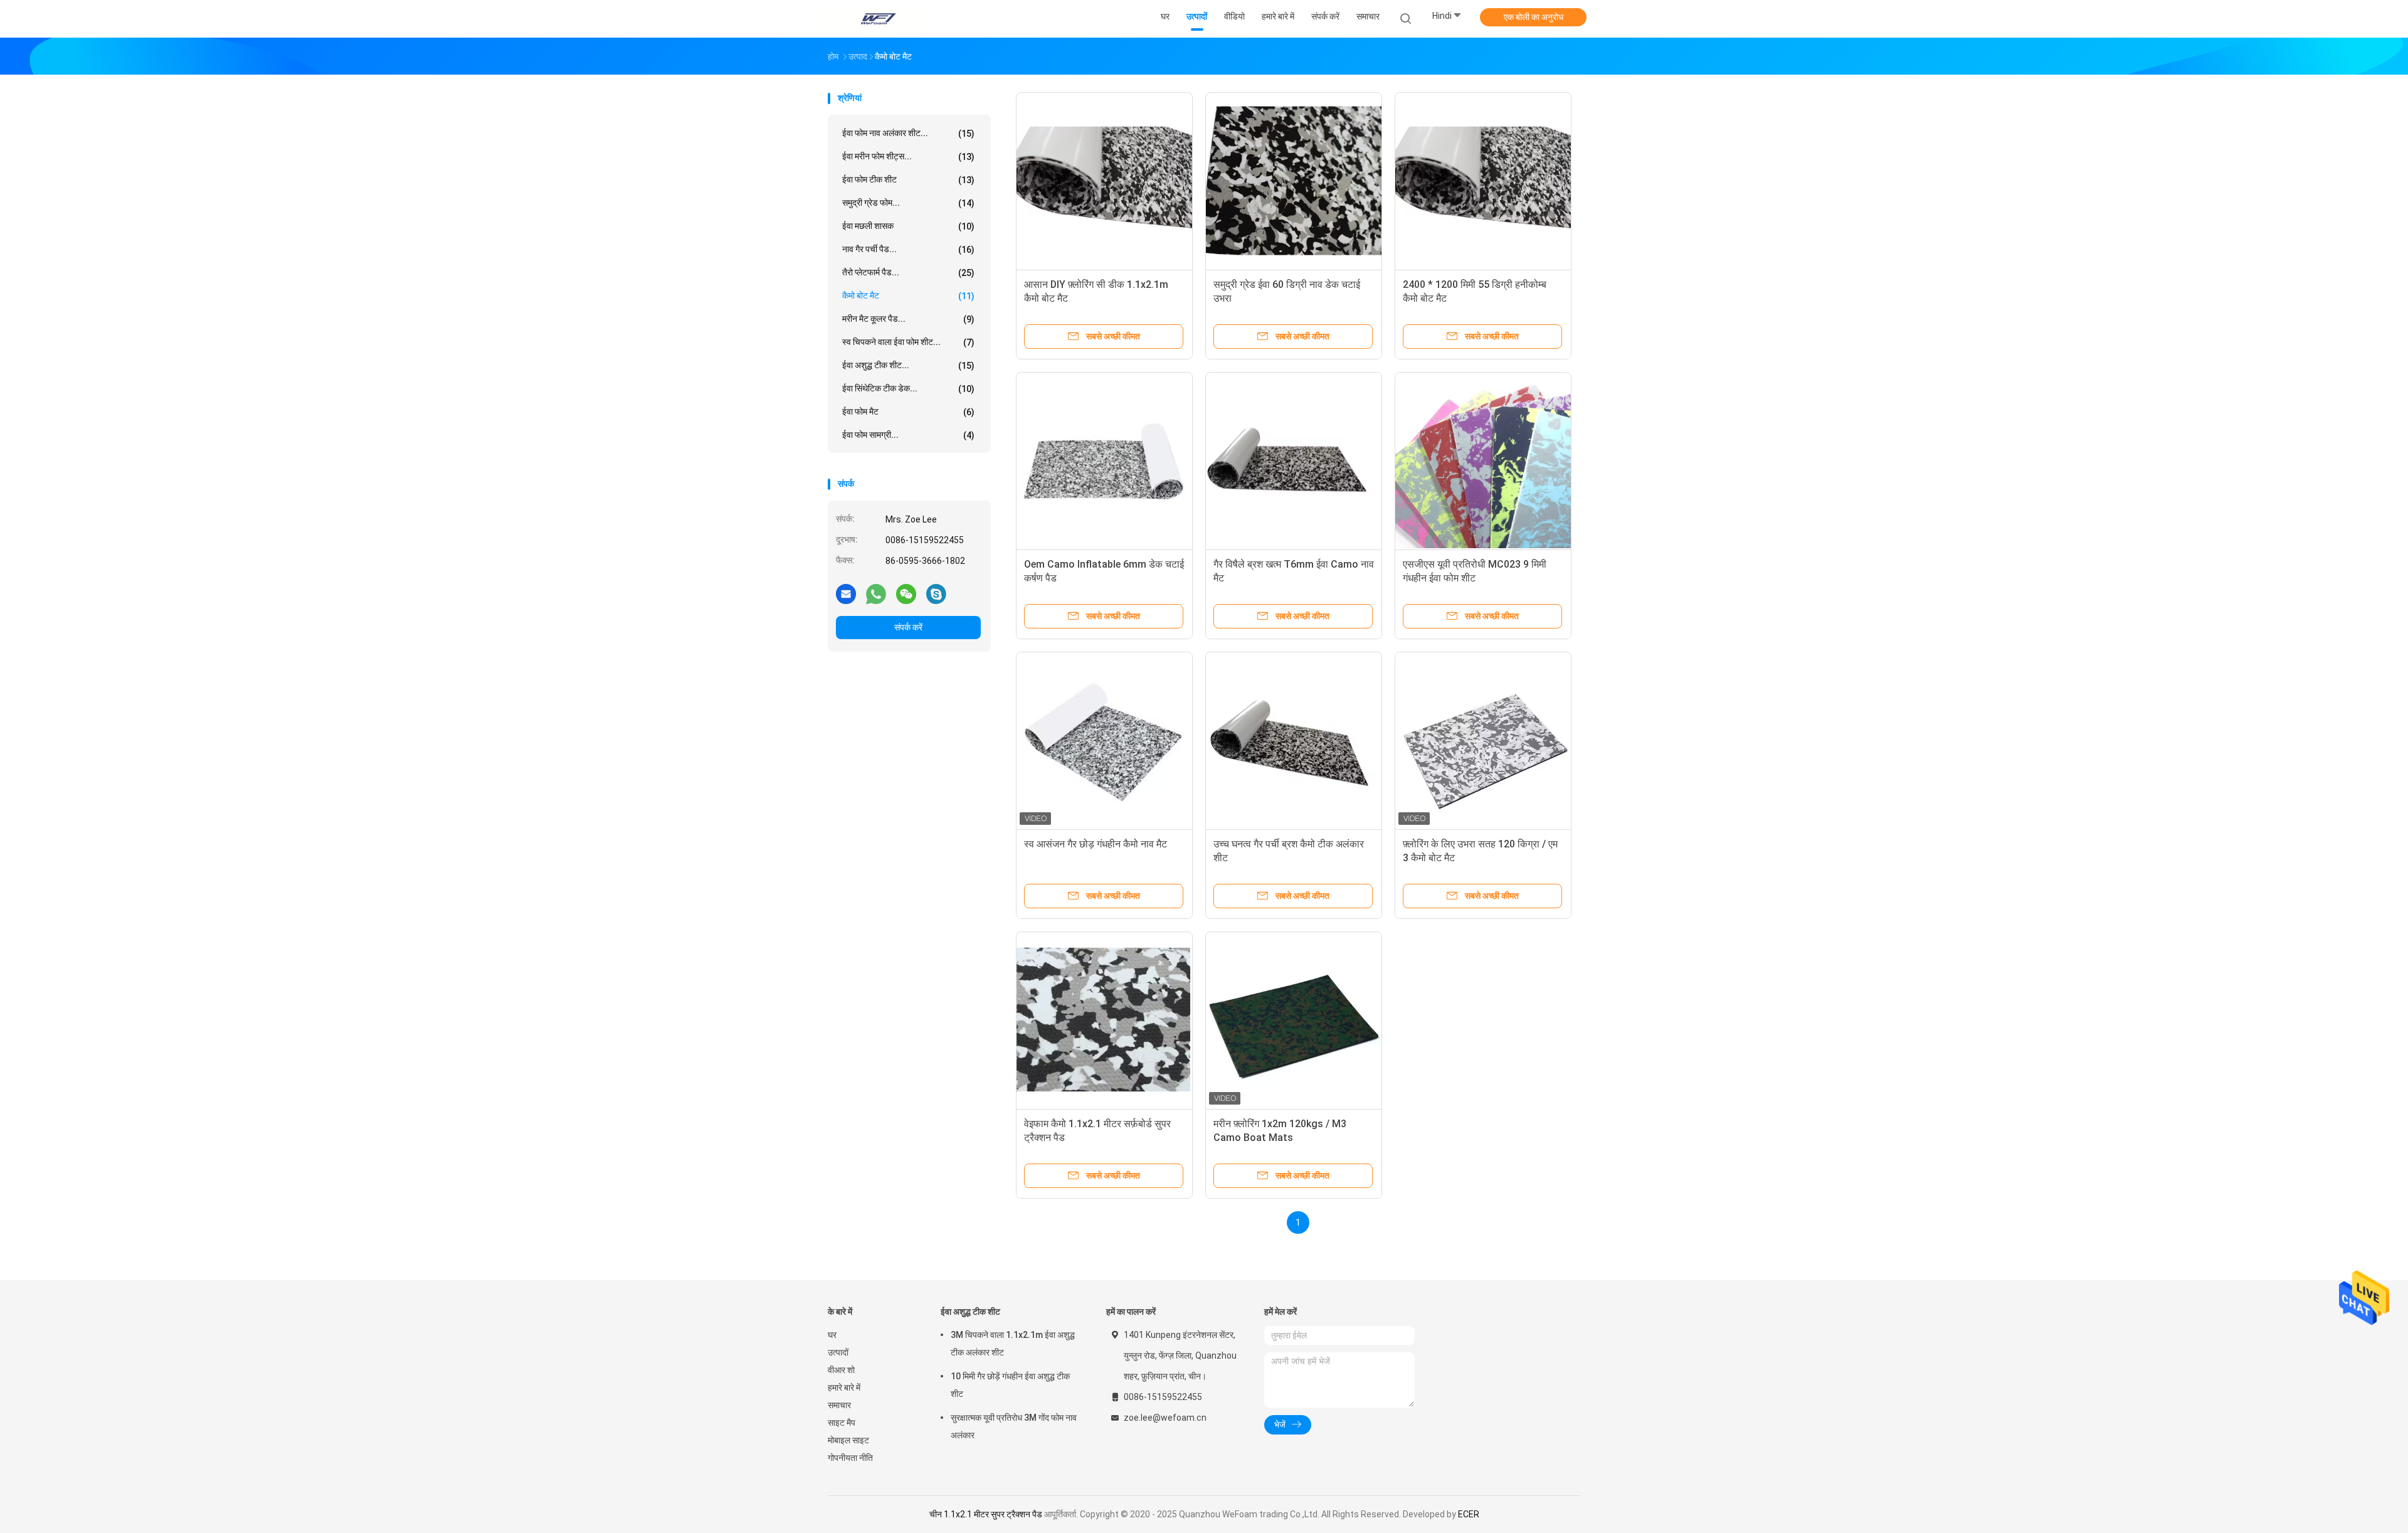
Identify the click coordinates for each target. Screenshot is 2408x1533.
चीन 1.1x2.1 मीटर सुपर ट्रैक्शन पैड (986, 1514)
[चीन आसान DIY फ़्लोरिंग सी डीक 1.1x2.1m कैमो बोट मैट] (1104, 181)
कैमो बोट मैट (908, 296)
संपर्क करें (908, 627)
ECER (1469, 1514)
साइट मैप (842, 1423)
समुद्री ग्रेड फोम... (908, 203)
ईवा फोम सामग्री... (908, 435)
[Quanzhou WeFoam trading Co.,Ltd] (877, 19)
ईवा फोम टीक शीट (908, 180)
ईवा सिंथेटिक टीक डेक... (908, 389)
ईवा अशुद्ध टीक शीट (970, 1312)
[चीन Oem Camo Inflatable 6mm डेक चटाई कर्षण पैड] (1104, 460)
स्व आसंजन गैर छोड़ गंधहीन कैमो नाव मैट (1096, 844)
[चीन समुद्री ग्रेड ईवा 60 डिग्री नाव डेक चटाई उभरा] (1294, 181)
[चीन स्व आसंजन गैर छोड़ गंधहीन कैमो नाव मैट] (1104, 740)
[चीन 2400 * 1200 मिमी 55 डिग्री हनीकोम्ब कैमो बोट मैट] (1483, 181)
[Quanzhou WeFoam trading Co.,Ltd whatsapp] (876, 593)
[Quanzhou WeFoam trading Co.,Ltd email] (846, 593)
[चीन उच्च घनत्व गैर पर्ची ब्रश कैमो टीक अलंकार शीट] (1294, 740)
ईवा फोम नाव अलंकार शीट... (908, 133)
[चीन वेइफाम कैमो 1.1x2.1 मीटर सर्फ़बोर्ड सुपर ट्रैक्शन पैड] (1104, 1020)
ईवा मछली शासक (908, 226)
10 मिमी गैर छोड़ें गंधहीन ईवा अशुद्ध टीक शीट (1010, 1385)
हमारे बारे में (844, 1387)
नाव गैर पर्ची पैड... (908, 249)
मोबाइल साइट (848, 1440)
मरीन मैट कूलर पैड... (908, 319)
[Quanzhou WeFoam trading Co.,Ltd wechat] (906, 593)
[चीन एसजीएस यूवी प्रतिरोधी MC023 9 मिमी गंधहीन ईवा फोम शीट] (1483, 460)
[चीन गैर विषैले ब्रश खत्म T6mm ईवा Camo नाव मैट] (1294, 460)
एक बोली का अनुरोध (1534, 17)
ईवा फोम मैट (908, 412)
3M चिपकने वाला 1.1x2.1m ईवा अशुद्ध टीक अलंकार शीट (1013, 1344)
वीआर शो (841, 1370)
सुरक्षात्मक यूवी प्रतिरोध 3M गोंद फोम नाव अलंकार (1014, 1426)
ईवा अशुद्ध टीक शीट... (908, 365)
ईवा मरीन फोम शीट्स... (908, 156)
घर (832, 1335)
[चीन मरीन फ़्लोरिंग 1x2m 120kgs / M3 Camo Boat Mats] (1294, 1020)
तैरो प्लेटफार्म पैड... (908, 273)
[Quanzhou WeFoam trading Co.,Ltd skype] (936, 593)
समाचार (839, 1405)
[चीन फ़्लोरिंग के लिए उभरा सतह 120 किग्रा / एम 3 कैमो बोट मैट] (1483, 740)
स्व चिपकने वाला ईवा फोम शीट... (908, 342)
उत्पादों (838, 1352)
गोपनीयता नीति (850, 1458)
